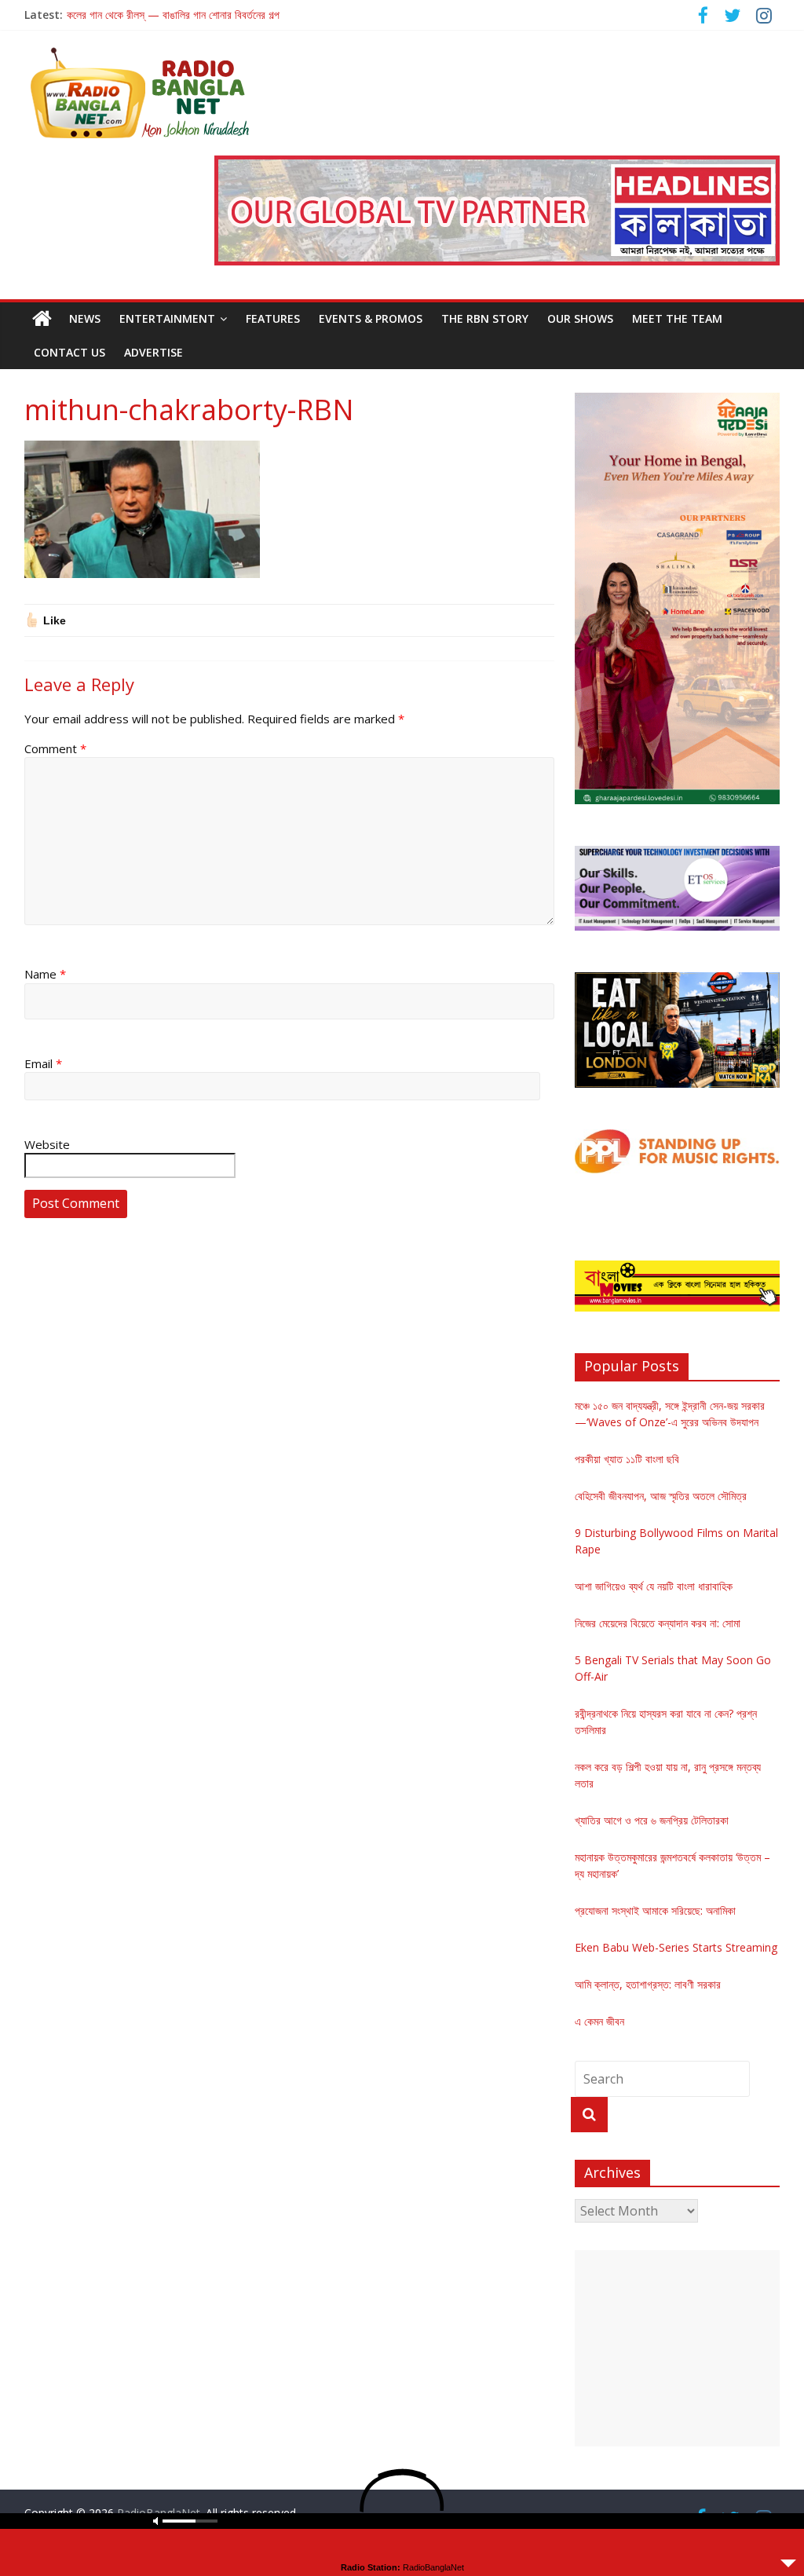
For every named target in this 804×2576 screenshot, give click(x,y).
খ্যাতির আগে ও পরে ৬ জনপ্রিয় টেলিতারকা (652, 1820)
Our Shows (580, 318)
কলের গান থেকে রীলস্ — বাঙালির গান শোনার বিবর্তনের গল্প (173, 15)
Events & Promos (371, 318)
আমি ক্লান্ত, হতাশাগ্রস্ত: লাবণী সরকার (648, 1984)
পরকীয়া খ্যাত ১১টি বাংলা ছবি (627, 1459)
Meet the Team (677, 318)
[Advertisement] (678, 2348)
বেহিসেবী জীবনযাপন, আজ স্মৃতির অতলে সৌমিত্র (661, 1496)
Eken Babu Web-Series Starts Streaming (676, 1947)
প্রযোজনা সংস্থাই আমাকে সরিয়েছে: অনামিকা (655, 1910)
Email (43, 1063)
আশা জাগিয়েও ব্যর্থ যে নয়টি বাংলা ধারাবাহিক (654, 1586)
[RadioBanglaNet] (42, 319)
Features (273, 318)
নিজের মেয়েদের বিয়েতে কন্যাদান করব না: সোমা (658, 1623)
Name (45, 974)
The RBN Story (485, 318)
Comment (55, 748)
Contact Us (69, 352)
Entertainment (167, 318)
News (85, 318)
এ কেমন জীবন (599, 2021)
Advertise (153, 352)
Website (47, 1144)
